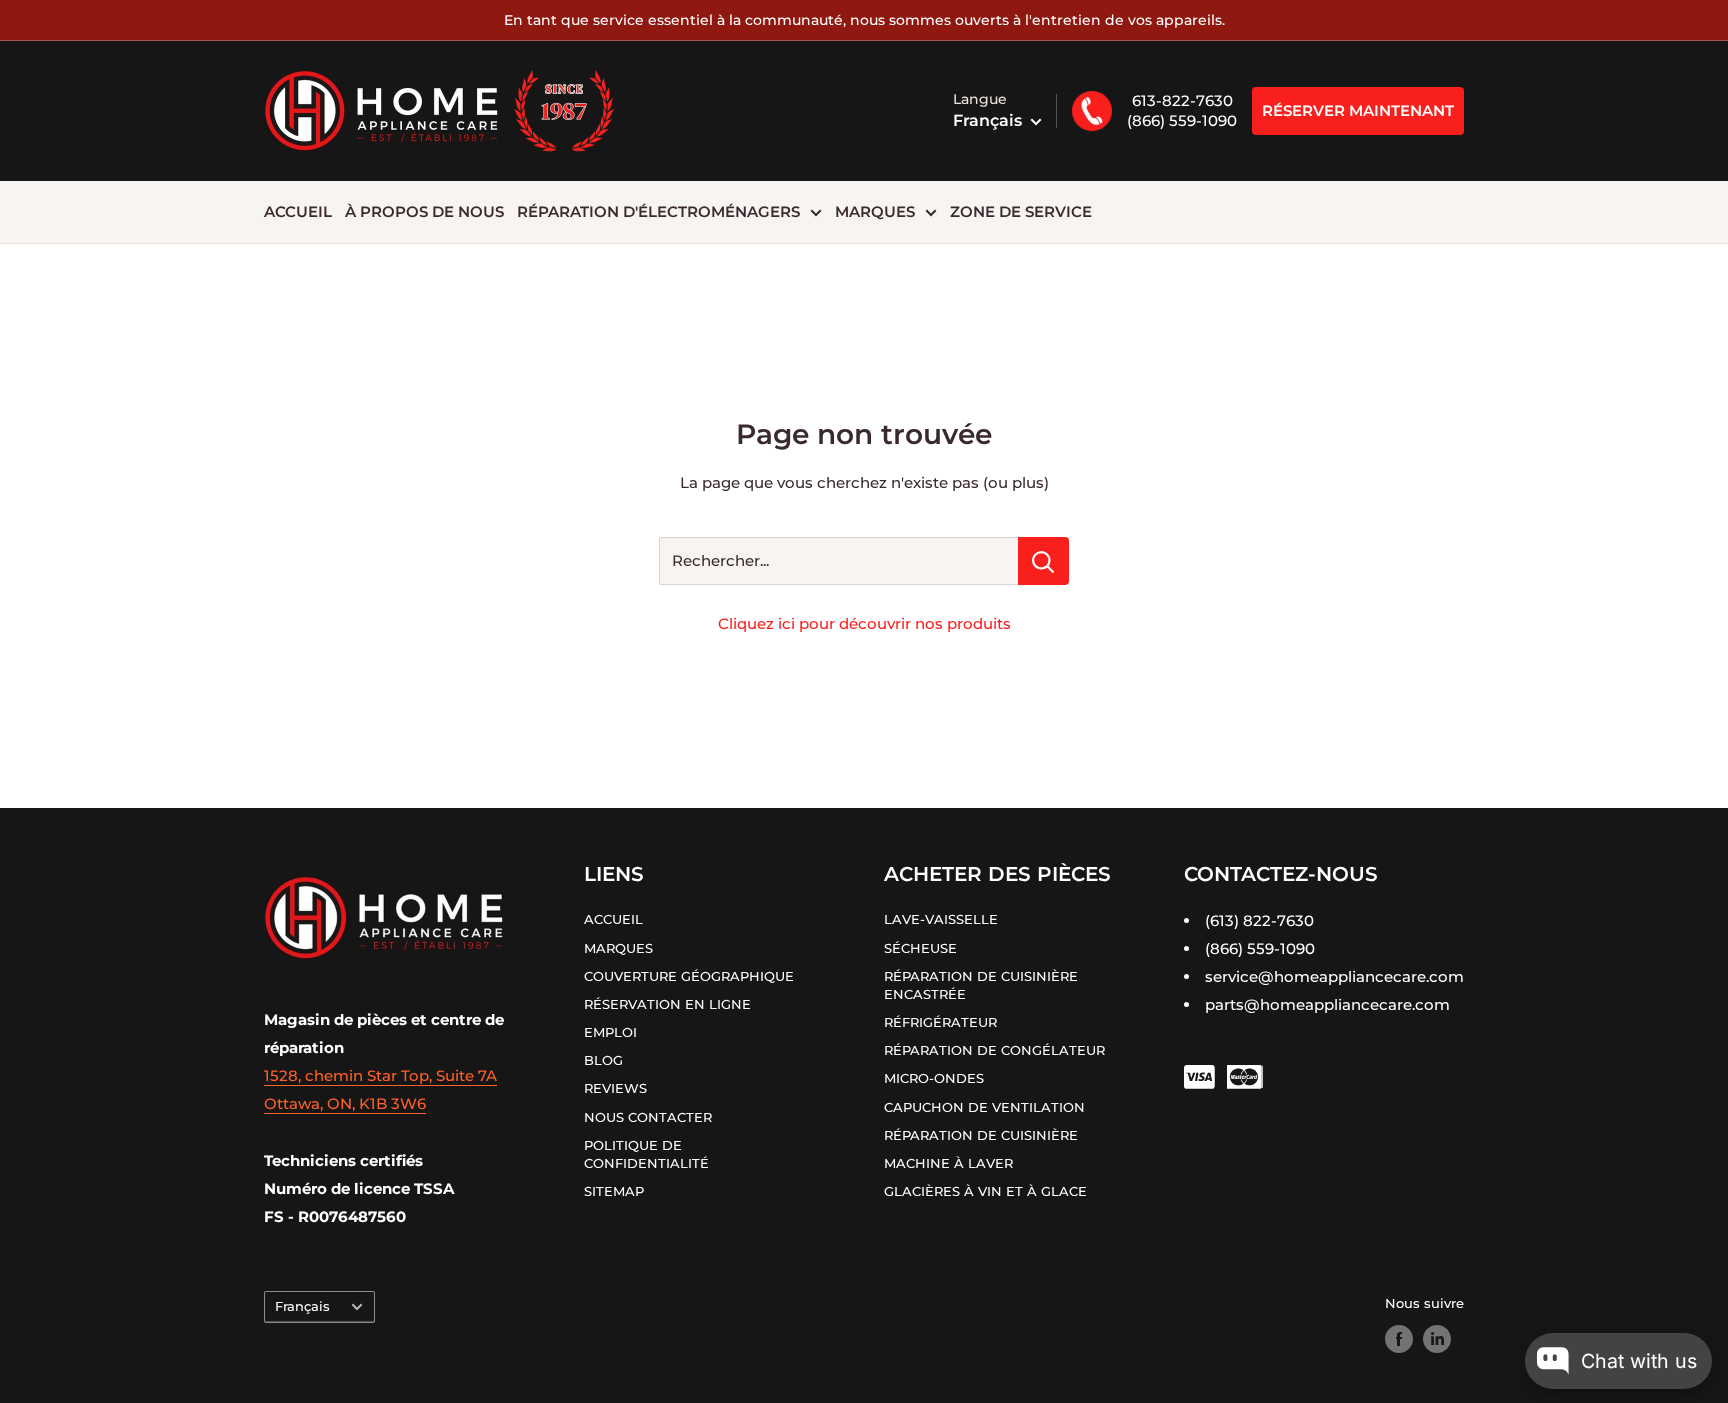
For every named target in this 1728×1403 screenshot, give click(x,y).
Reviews (615, 1088)
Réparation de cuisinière (981, 1135)
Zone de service (1021, 211)
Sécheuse (920, 948)
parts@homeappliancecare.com (1327, 1004)
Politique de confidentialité (648, 1154)
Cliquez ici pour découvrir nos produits (864, 623)
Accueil (298, 211)
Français (302, 1306)
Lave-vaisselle (941, 919)
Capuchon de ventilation (984, 1107)
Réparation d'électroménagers (658, 211)
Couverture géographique (689, 976)
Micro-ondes (934, 1078)
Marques (875, 211)
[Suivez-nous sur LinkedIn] (1437, 1339)
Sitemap (614, 1191)
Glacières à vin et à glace (985, 1191)
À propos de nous (424, 211)
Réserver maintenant (1358, 110)
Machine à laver (948, 1163)
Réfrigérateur (940, 1022)
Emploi (610, 1032)
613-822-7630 (1182, 100)
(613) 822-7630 (1259, 920)
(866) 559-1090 (1182, 120)
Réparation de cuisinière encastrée (981, 985)
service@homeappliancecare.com (1334, 976)
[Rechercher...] (1043, 561)
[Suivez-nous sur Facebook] (1399, 1339)
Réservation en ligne (667, 1004)
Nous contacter (648, 1117)
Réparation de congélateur (994, 1050)
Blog (603, 1060)
